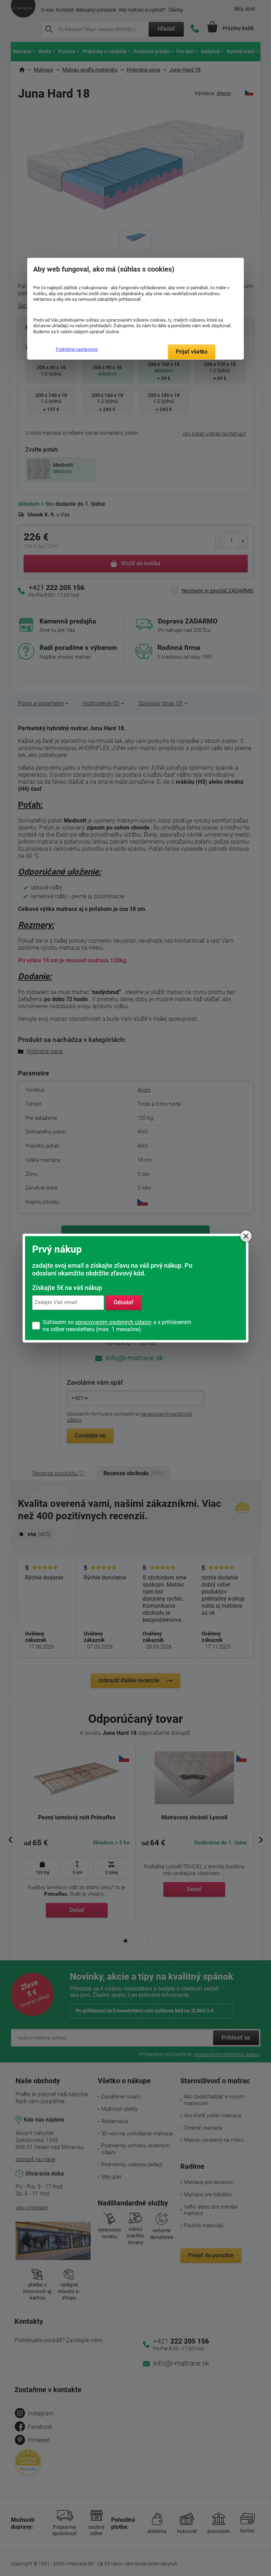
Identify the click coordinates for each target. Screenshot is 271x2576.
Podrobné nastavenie (77, 349)
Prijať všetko (192, 352)
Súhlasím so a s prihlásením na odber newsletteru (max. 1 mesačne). (117, 1326)
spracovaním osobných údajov (113, 1322)
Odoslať (124, 1302)
